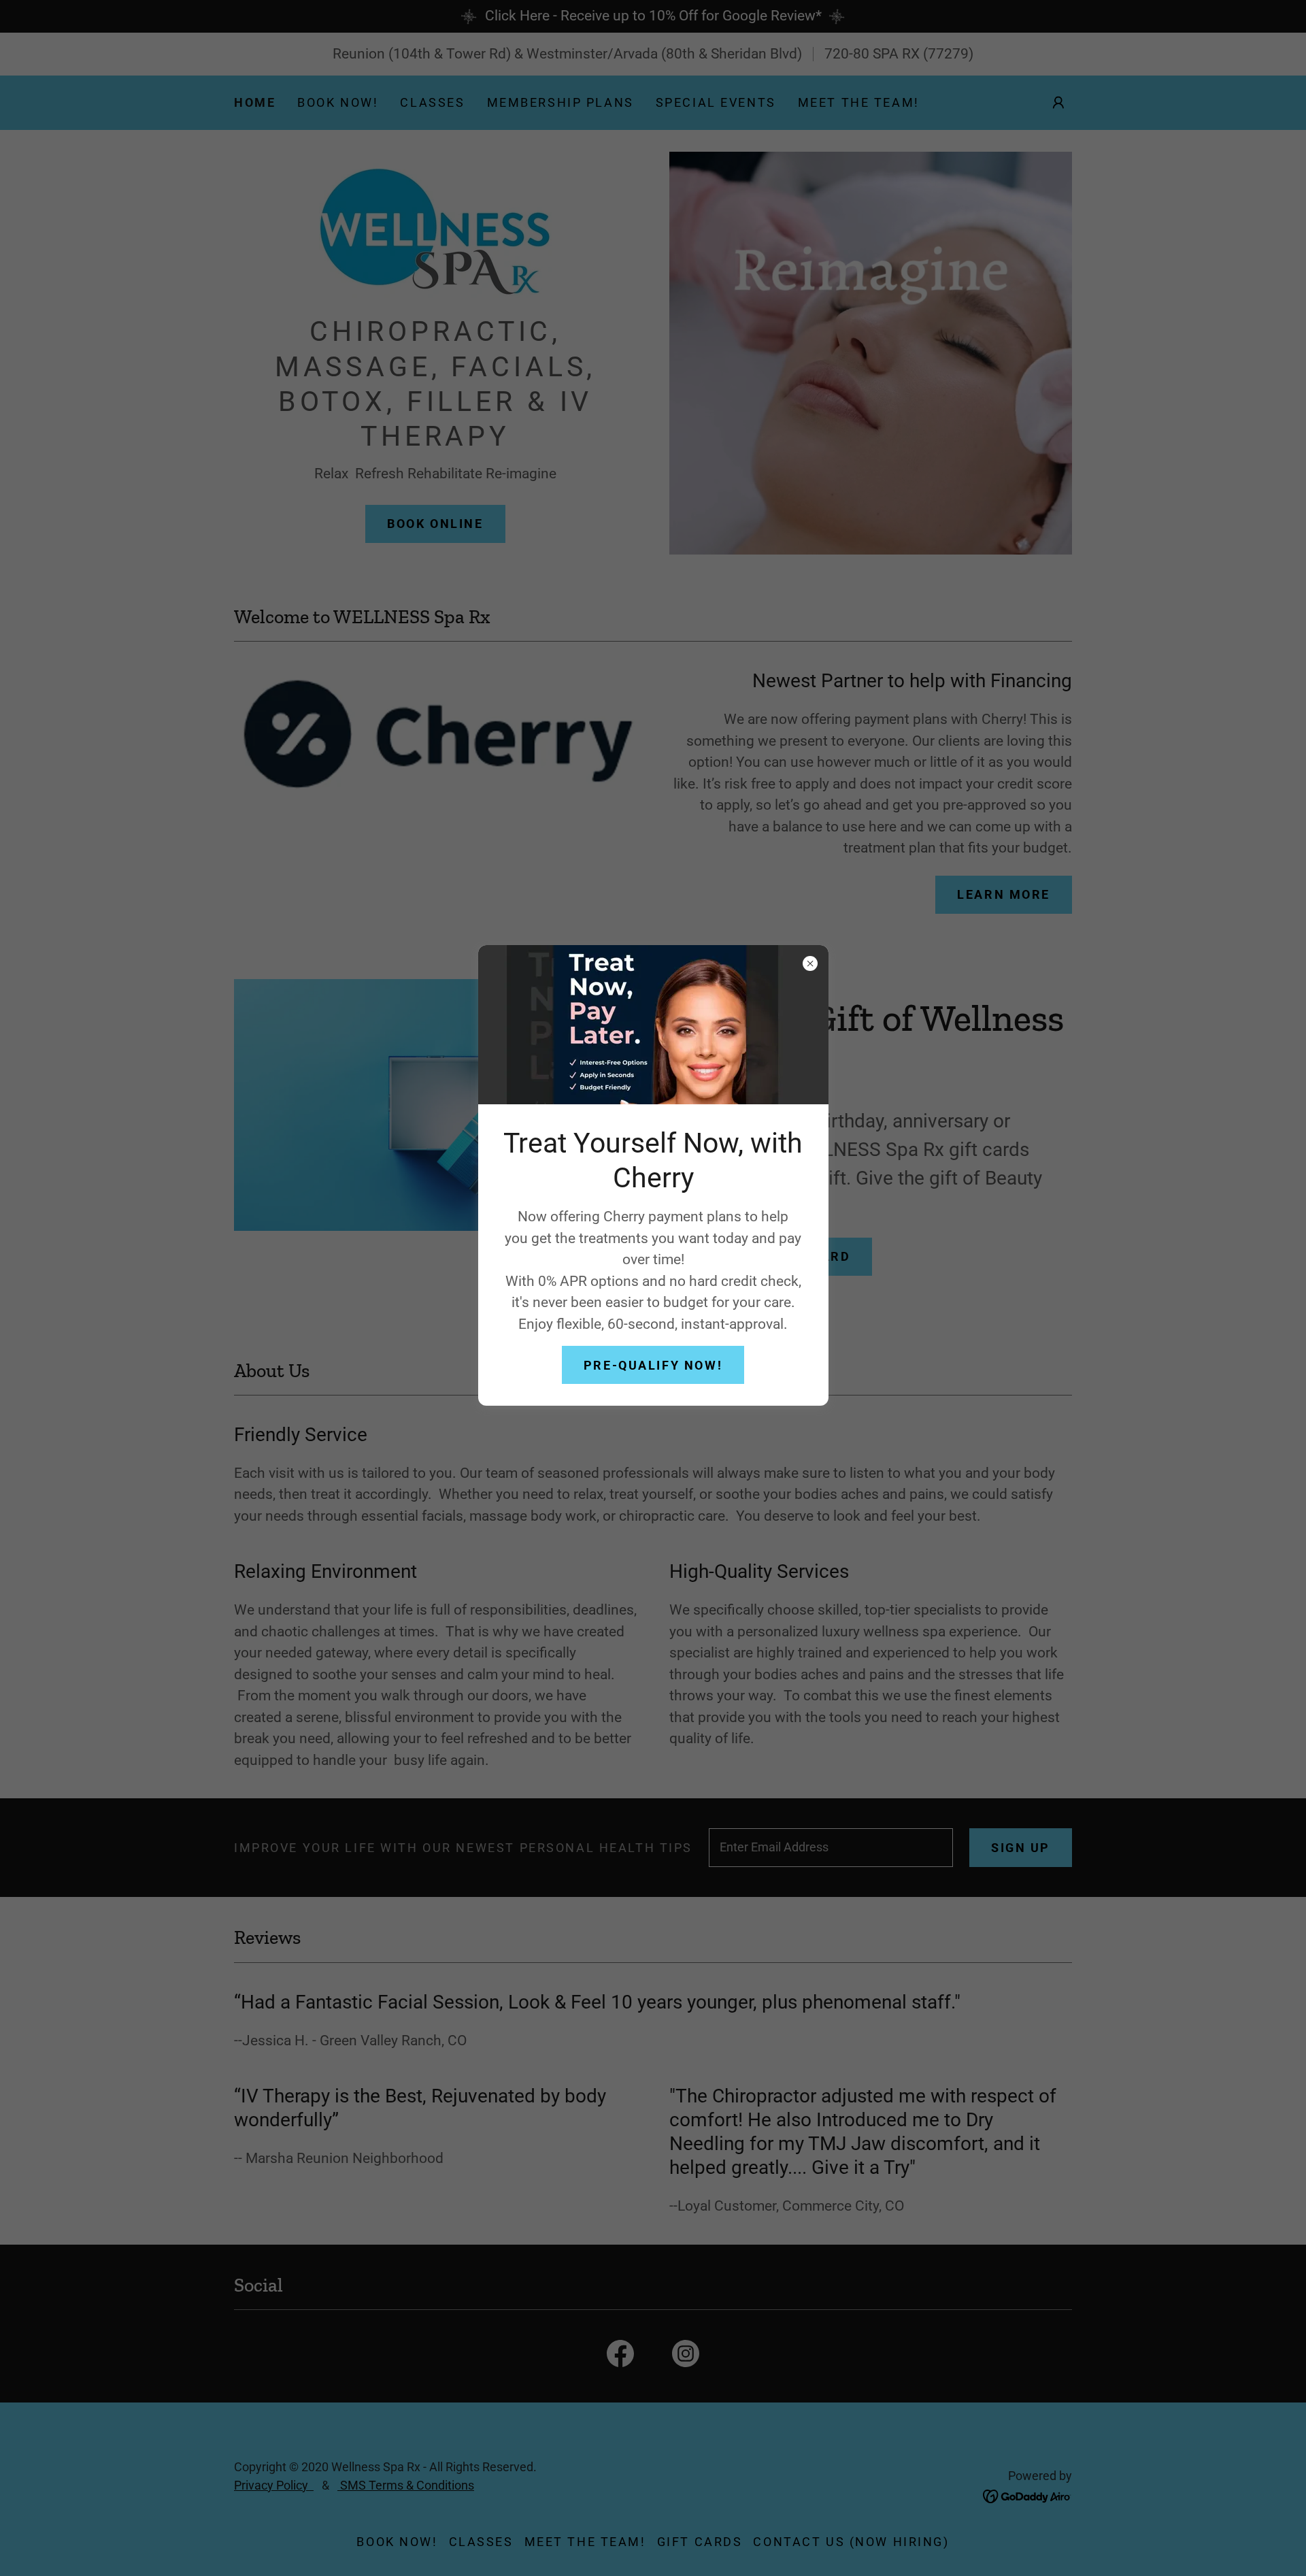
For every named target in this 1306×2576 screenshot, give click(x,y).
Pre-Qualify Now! (653, 1365)
